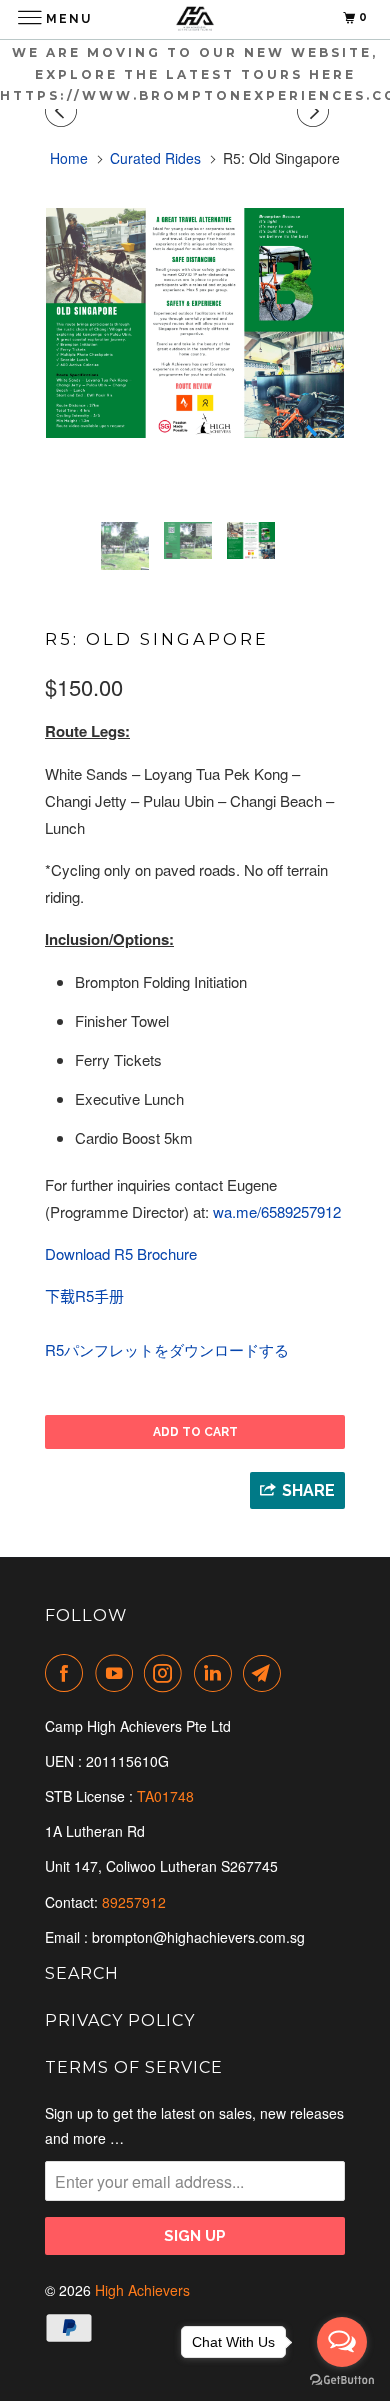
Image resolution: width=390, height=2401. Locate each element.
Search (82, 1973)
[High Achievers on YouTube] (118, 1673)
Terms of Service (134, 2067)
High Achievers (142, 2290)
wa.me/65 (277, 1211)
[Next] (316, 111)
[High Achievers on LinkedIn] (217, 1673)
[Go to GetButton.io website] (342, 2380)
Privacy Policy (120, 2020)
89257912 (134, 1902)
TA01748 (167, 1796)
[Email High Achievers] (266, 1673)
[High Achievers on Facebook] (68, 1673)
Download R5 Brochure (121, 1253)
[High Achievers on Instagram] (167, 1673)
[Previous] (64, 111)
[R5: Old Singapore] (195, 323)
